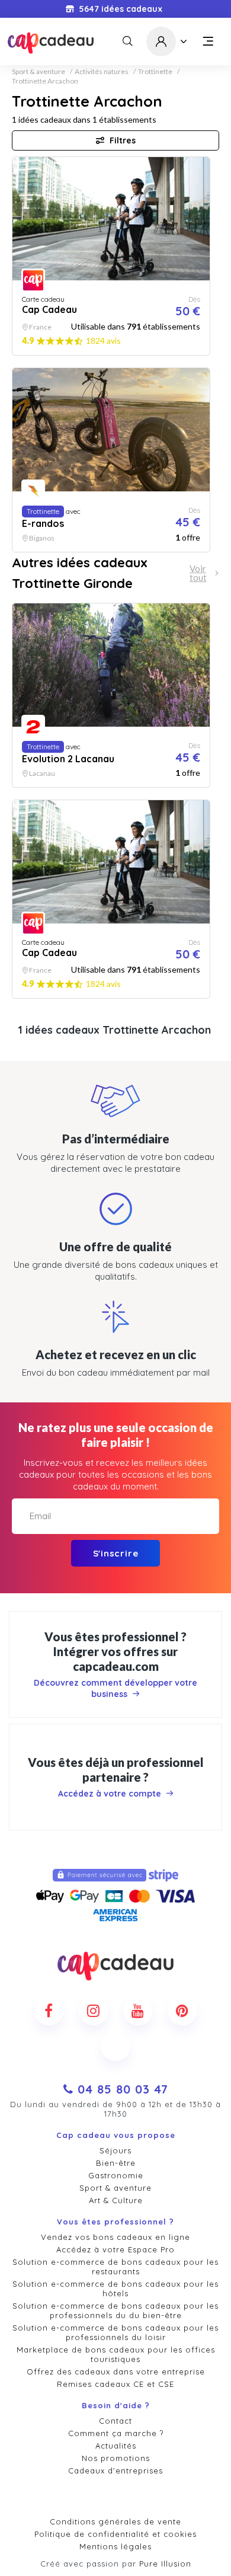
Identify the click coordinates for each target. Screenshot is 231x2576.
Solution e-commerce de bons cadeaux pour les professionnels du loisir (115, 2332)
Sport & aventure (38, 72)
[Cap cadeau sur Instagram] (94, 2011)
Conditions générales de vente (115, 2521)
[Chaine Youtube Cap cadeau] (138, 2011)
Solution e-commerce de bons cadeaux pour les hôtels (115, 2289)
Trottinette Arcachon (45, 81)
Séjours (115, 2150)
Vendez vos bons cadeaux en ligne (115, 2237)
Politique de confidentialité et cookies (115, 2534)
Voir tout (198, 573)
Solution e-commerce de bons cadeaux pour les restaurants (115, 2267)
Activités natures (102, 72)
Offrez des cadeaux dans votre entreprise (116, 2372)
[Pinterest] (182, 2011)
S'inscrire (116, 1553)
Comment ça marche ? (116, 2433)
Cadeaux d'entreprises (115, 2470)
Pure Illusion (165, 2564)
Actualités (116, 2446)
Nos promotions (116, 2458)
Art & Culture (116, 2200)
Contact (115, 2421)
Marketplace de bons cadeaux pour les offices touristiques (116, 2354)
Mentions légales (115, 2546)
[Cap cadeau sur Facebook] (49, 2011)
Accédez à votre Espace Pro (115, 2249)
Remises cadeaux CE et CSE (115, 2384)
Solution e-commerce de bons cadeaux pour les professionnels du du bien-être (115, 2310)
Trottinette (155, 72)
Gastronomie (116, 2175)
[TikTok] (115, 2046)
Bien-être (116, 2163)
